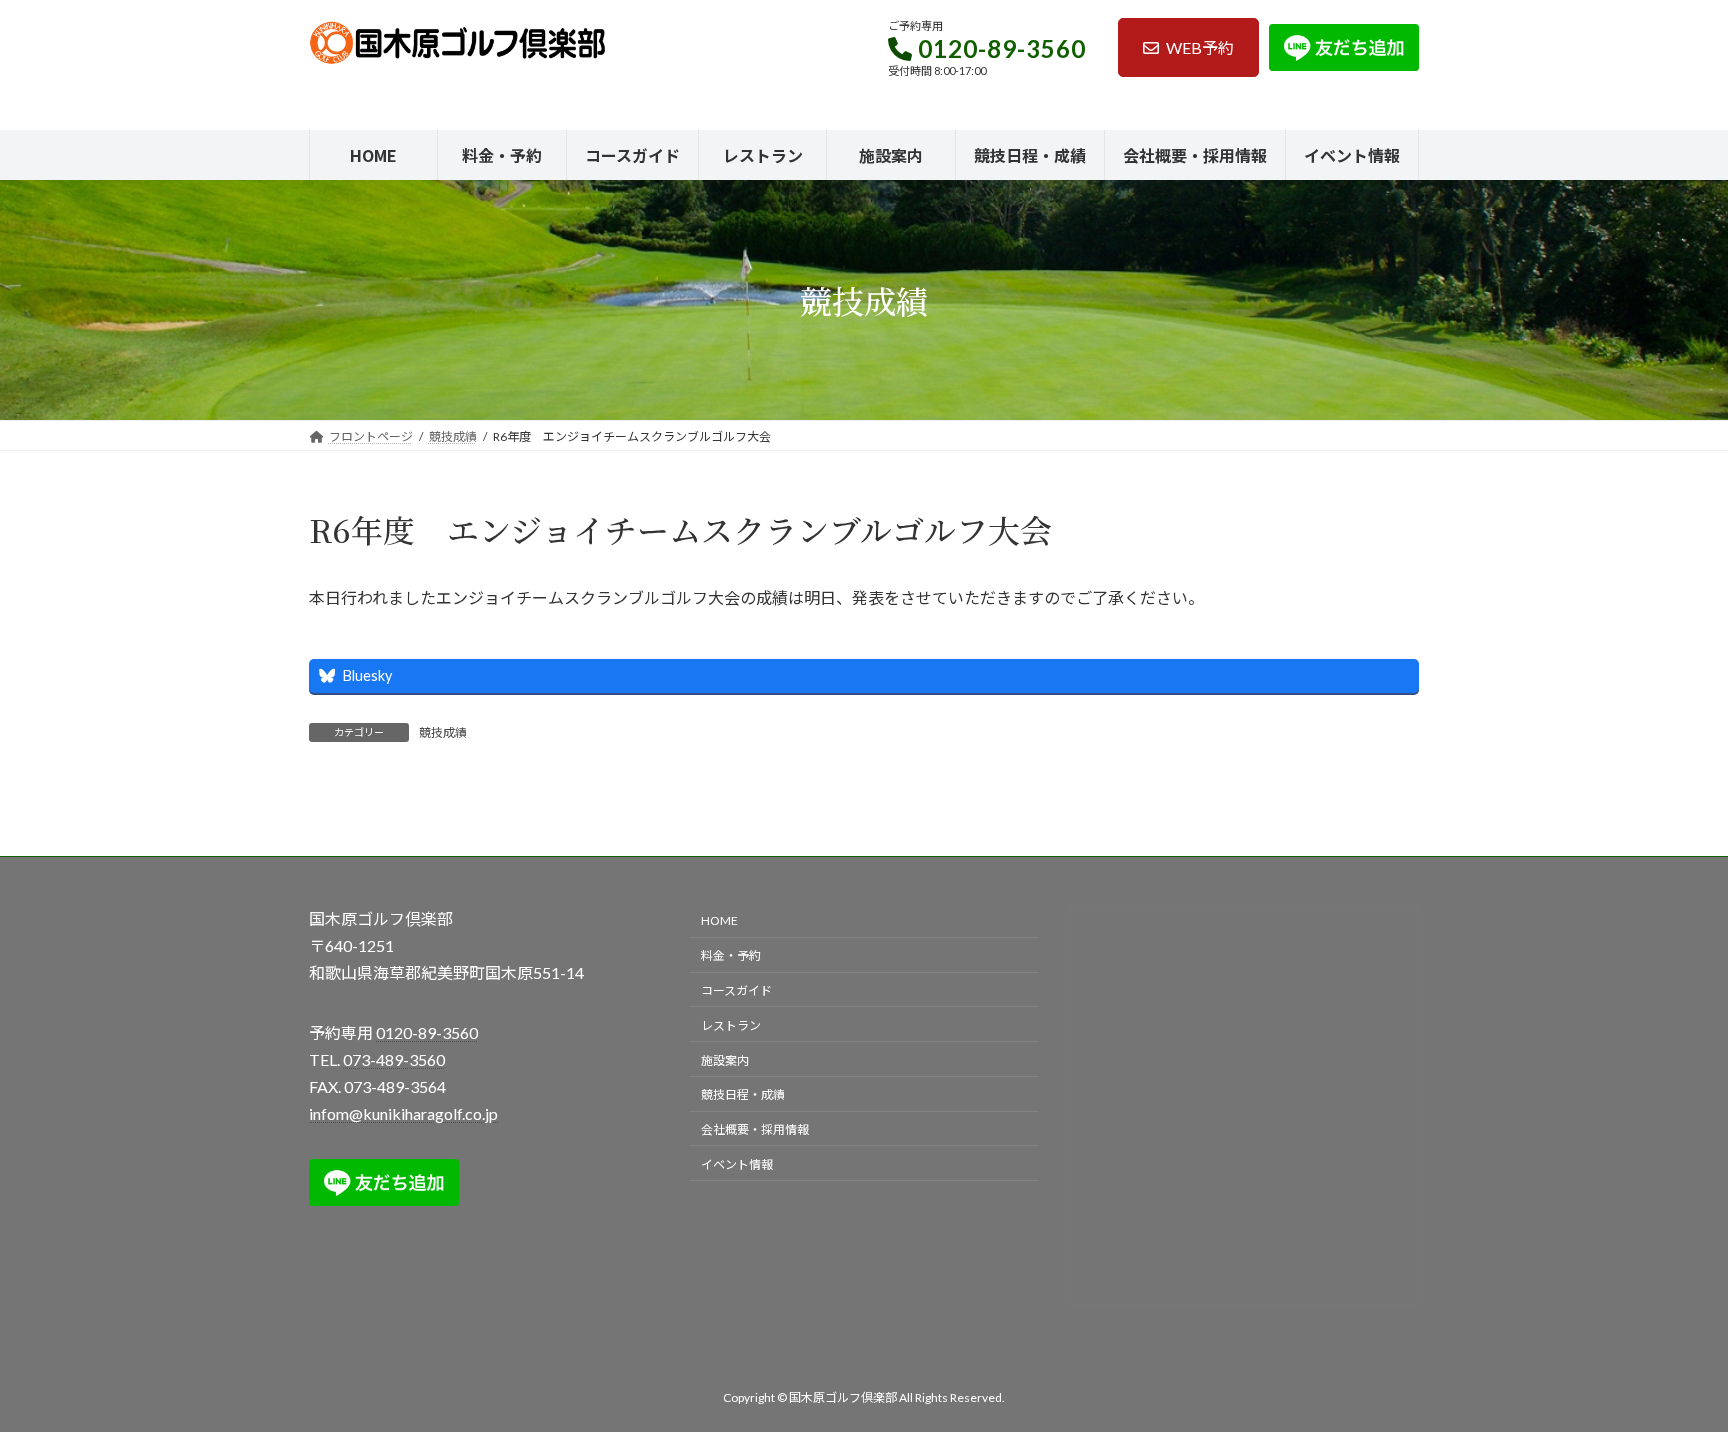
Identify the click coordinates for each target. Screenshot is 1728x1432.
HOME (719, 920)
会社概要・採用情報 (755, 1129)
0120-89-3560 (1002, 48)
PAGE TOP (1669, 1370)
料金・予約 (731, 955)
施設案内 (725, 1059)
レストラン (731, 1024)
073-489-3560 (394, 1058)
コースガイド (736, 990)
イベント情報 (737, 1163)
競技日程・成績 (743, 1094)
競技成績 (443, 732)
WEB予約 (1200, 47)
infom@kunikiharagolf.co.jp (403, 1113)
